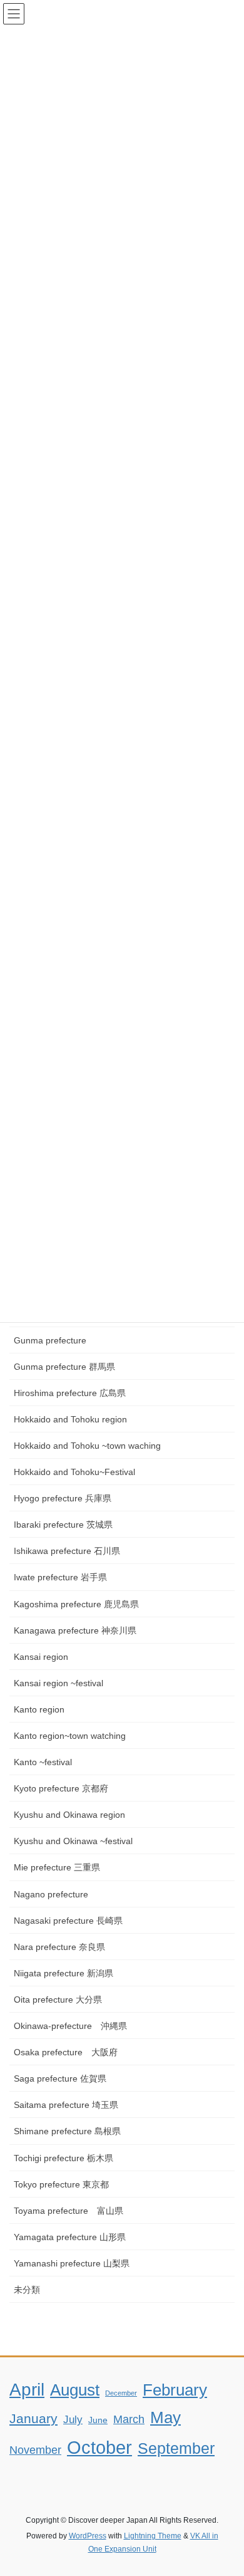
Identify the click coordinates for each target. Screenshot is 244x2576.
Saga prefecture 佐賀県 (60, 2078)
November (35, 2450)
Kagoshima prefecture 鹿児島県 (76, 1604)
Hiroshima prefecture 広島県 (70, 1393)
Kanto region (39, 1709)
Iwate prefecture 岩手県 (60, 1577)
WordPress (88, 2536)
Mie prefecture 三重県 (57, 1867)
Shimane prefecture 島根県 (67, 2131)
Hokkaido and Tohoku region (70, 1419)
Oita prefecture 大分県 (58, 2000)
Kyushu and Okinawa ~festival (73, 1841)
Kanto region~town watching (70, 1736)
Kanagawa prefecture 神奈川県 (75, 1630)
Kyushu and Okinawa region (69, 1815)
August (75, 2390)
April (27, 2390)
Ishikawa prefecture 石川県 (67, 1551)
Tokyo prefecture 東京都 (61, 2184)
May (165, 2417)
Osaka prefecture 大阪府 (66, 2052)
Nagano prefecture (51, 1894)
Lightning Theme (153, 2536)
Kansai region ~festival (58, 1683)
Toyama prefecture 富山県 (69, 2211)
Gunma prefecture (50, 1340)
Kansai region (41, 1657)
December (121, 2393)
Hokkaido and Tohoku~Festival (74, 1472)
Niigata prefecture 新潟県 (64, 1973)
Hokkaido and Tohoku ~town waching (87, 1446)
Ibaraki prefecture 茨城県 (63, 1525)
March (129, 2419)
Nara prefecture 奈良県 (59, 1947)
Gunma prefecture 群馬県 (64, 1367)
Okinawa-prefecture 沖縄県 (70, 2026)
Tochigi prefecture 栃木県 (64, 2158)
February (175, 2390)
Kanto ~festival (43, 1762)
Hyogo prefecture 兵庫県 (63, 1498)
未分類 (27, 2290)
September (176, 2448)
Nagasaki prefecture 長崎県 (68, 1921)
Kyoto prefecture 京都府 (61, 1788)
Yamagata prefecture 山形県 (70, 2237)
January (33, 2419)
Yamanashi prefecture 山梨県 (72, 2263)
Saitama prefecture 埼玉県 (66, 2105)
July (73, 2419)
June (98, 2420)
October (99, 2447)
